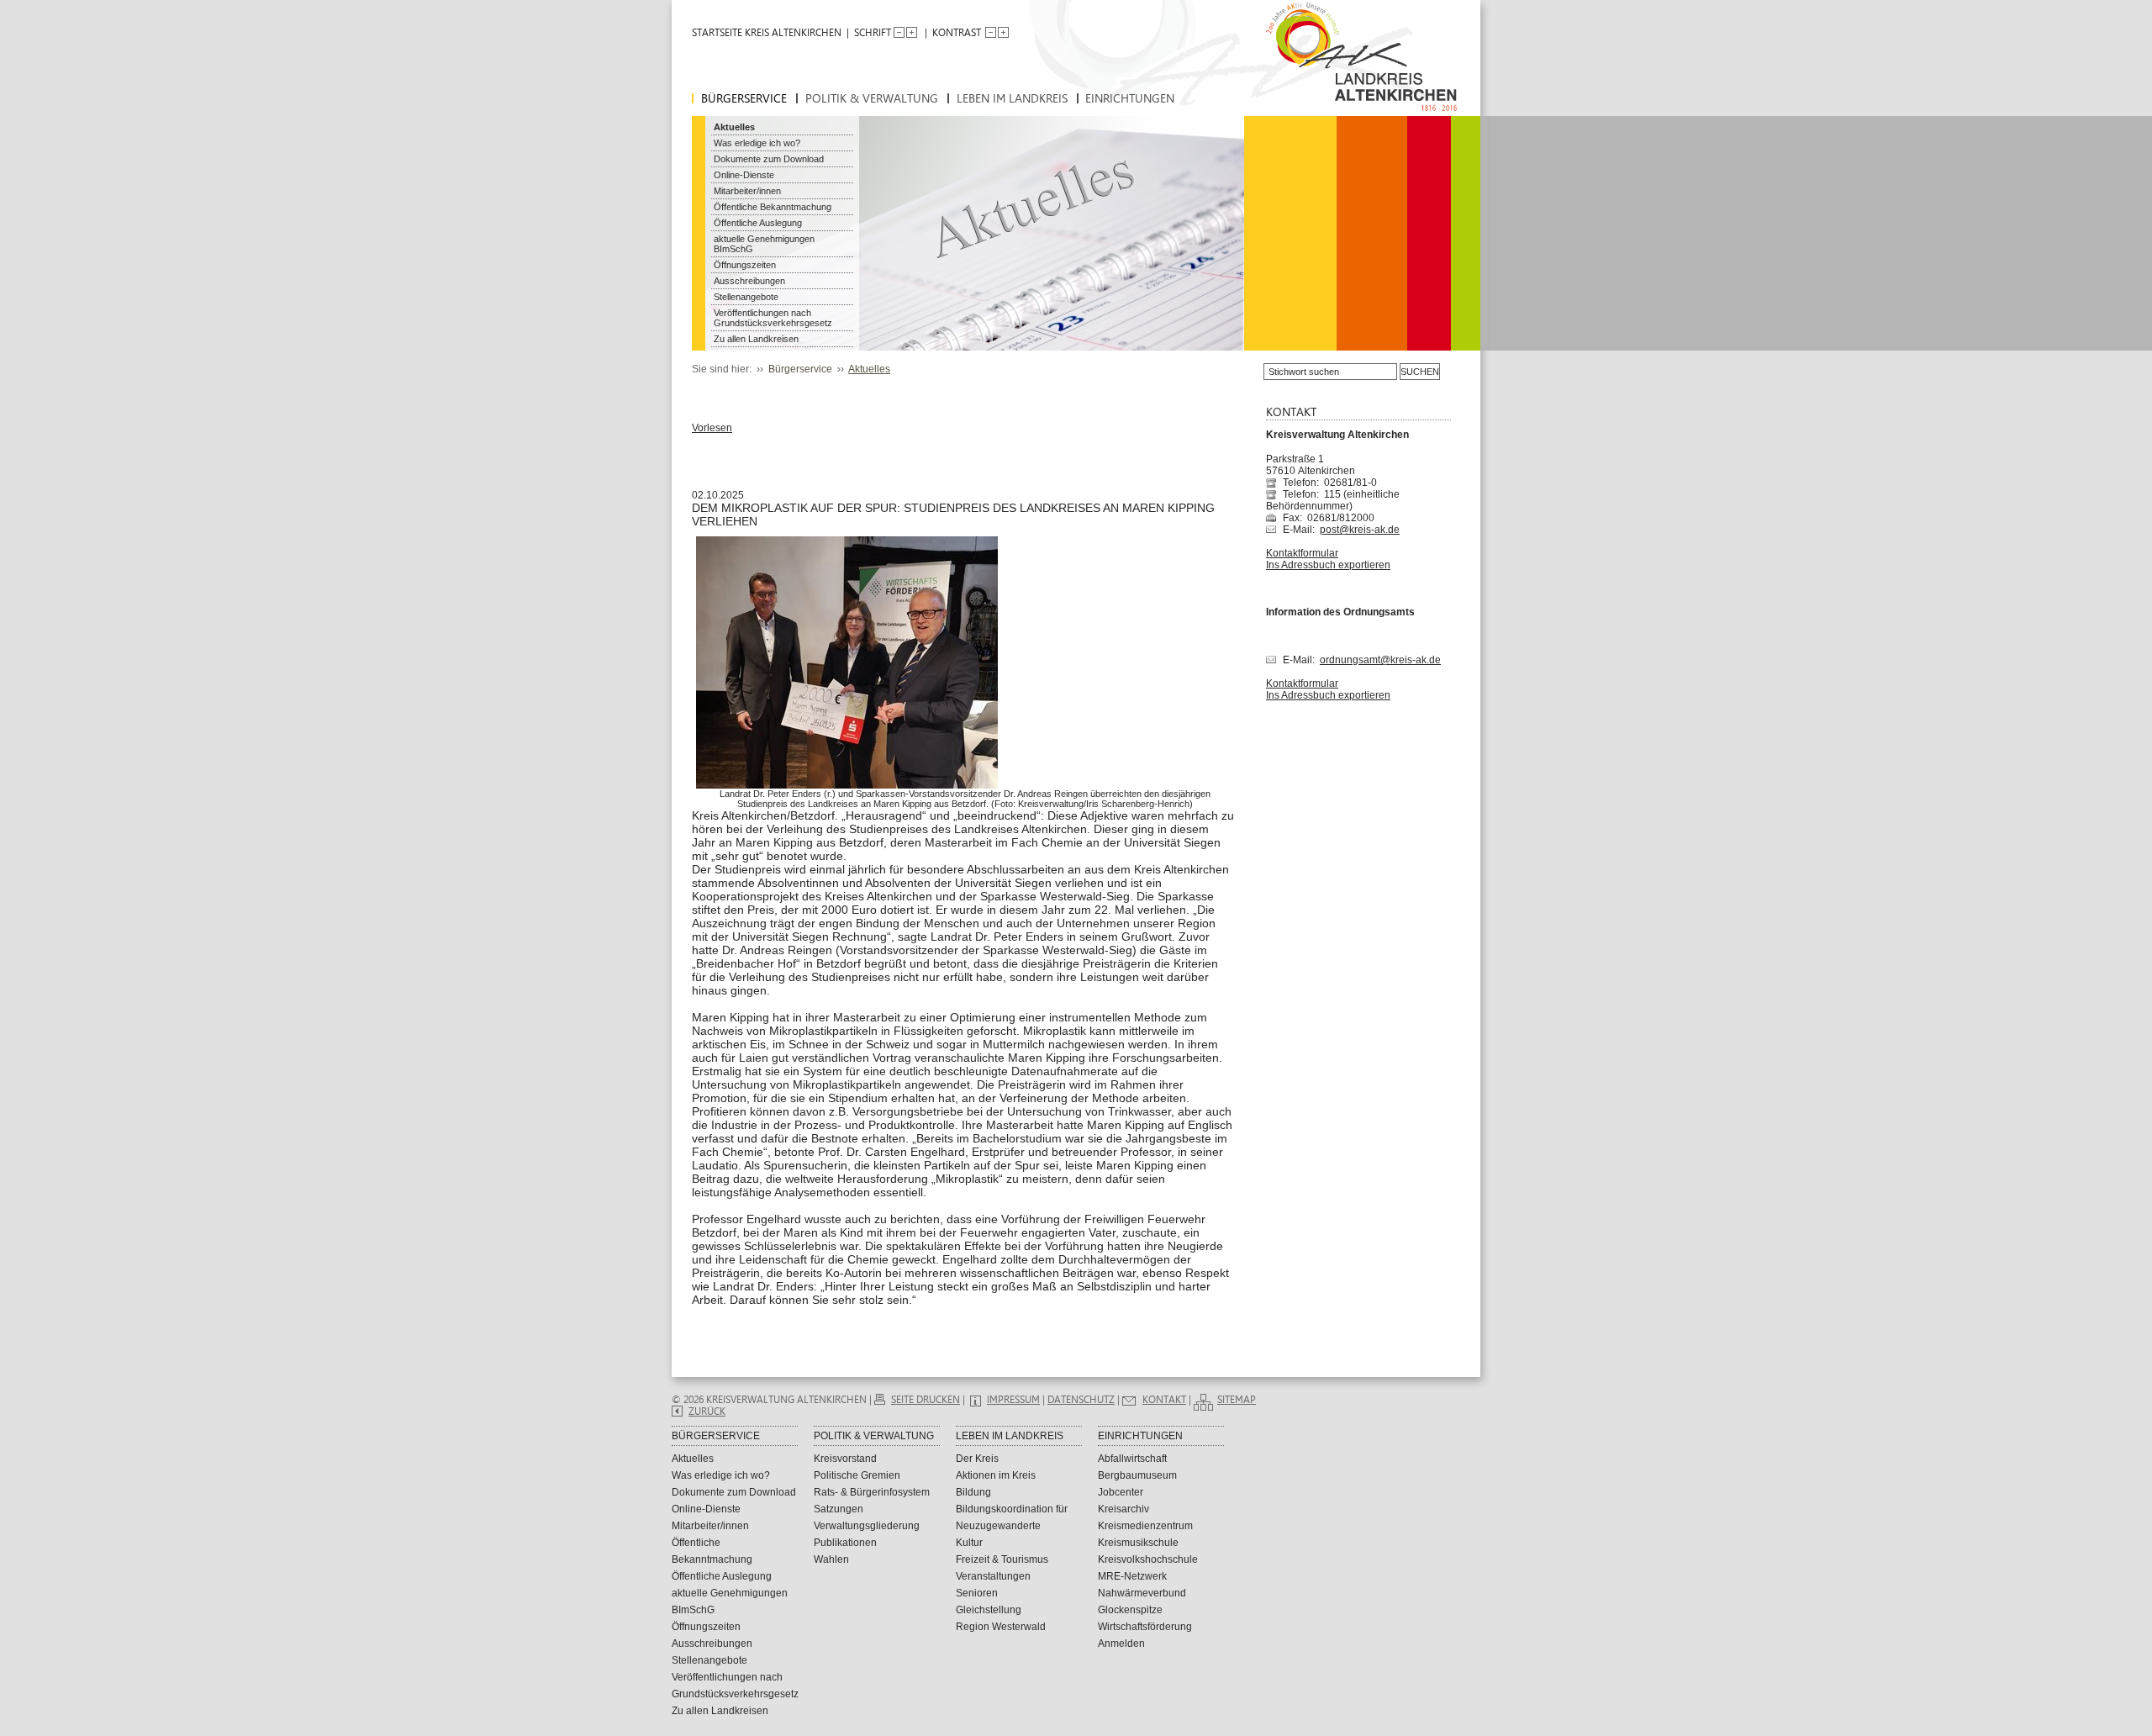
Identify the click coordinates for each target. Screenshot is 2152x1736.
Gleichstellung (989, 1610)
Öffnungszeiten (745, 265)
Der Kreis (977, 1459)
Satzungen (839, 1509)
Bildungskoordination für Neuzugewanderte (1012, 1517)
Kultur (969, 1543)
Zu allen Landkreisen (756, 339)
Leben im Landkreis (1012, 99)
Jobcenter (1121, 1492)
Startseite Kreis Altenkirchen (767, 33)
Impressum (1013, 1400)
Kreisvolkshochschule (1148, 1559)
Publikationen (845, 1543)
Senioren (977, 1593)
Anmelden (1121, 1644)
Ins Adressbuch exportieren (1328, 565)
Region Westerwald (1001, 1627)
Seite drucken (926, 1400)
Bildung (973, 1492)
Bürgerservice (744, 99)
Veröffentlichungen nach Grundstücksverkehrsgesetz (773, 318)
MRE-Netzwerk (1132, 1576)
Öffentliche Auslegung (758, 223)
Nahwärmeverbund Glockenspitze (1142, 1601)
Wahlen (831, 1559)
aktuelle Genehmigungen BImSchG (764, 244)
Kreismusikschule (1138, 1543)
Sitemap (1237, 1400)
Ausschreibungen (749, 281)
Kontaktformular (1302, 553)
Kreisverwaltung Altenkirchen (1337, 435)
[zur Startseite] (1357, 67)
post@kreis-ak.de (1360, 530)
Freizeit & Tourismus (1002, 1559)
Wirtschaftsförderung (1145, 1627)
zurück (707, 1411)
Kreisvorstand (845, 1459)
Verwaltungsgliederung (867, 1526)
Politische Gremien (857, 1475)
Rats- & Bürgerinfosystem (872, 1492)
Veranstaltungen (993, 1576)
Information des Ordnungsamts (1340, 612)
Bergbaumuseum (1137, 1475)
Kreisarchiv (1123, 1509)
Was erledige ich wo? (757, 143)
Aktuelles (734, 127)
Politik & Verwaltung (872, 99)
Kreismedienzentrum (1145, 1526)
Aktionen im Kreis (996, 1475)
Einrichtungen (1130, 99)
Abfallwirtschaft (1132, 1459)
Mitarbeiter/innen (747, 191)
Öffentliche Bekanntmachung (773, 207)
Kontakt (1164, 1400)
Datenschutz (1081, 1400)
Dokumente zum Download (769, 159)
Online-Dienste (744, 175)
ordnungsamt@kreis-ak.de (1380, 660)
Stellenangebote (746, 297)
